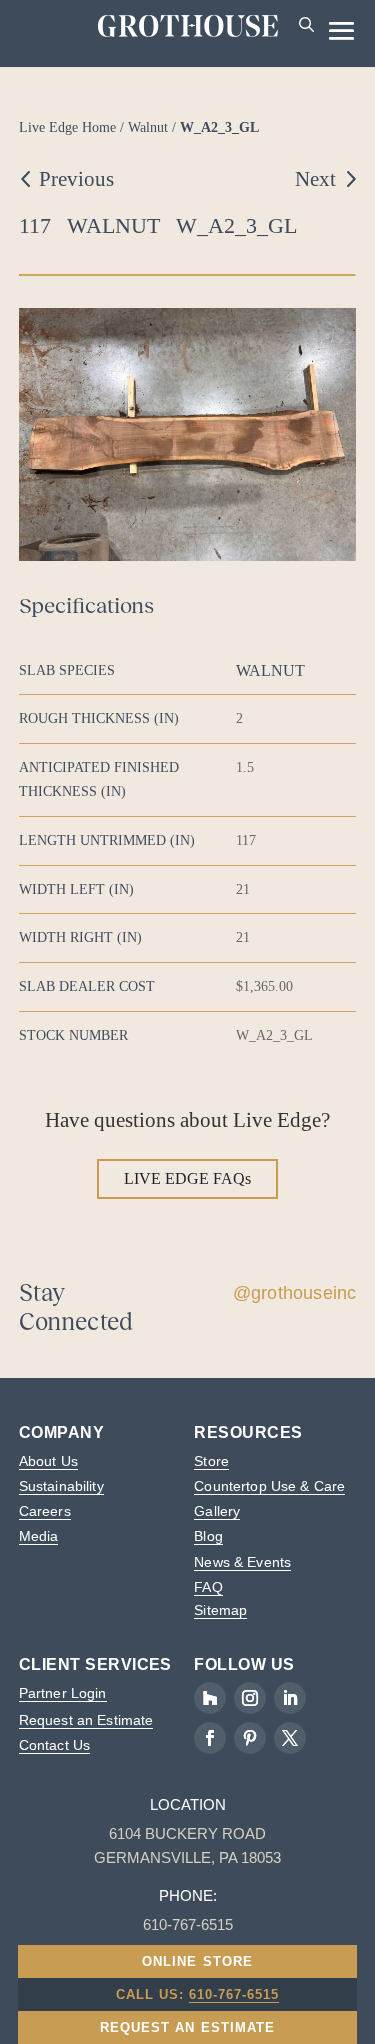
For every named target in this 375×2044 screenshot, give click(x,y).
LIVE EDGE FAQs (187, 1178)
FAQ (208, 1587)
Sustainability (61, 1486)
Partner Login (63, 1693)
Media (39, 1536)
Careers (45, 1511)
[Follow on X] (290, 1738)
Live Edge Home (67, 127)
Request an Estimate (86, 1720)
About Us (48, 1461)
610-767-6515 (234, 1994)
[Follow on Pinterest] (250, 1738)
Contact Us (54, 1745)
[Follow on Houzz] (210, 1698)
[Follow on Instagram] (250, 1698)
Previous (76, 179)
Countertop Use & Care (269, 1486)
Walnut (148, 127)
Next (315, 179)
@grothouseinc (294, 1293)
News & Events (242, 1562)
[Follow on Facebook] (210, 1738)
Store (211, 1461)
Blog (208, 1536)
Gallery (217, 1511)
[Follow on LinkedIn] (290, 1698)
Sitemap (220, 1610)
